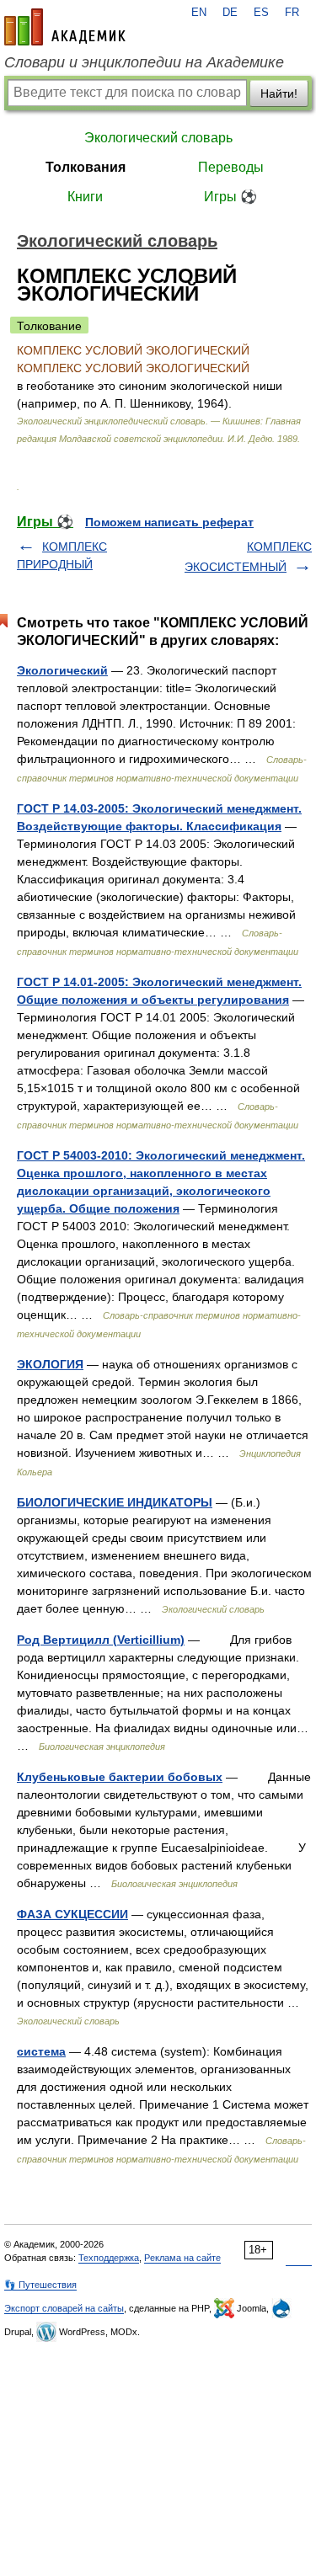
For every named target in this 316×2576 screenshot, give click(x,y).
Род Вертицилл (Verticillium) (101, 1640)
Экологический (62, 670)
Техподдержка (109, 2258)
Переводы (231, 167)
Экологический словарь (158, 138)
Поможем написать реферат (169, 522)
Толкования (86, 167)
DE (230, 13)
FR (292, 13)
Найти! (279, 93)
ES (261, 13)
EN (199, 13)
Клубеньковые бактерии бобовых (120, 1777)
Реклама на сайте (182, 2258)
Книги (85, 197)
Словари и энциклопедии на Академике (144, 62)
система (41, 2051)
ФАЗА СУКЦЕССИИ (72, 1914)
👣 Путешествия (40, 2285)
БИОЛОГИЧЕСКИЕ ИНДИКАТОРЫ (115, 1502)
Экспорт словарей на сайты (64, 2308)
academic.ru (65, 27)
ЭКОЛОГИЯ (50, 1364)
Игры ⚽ (230, 197)
